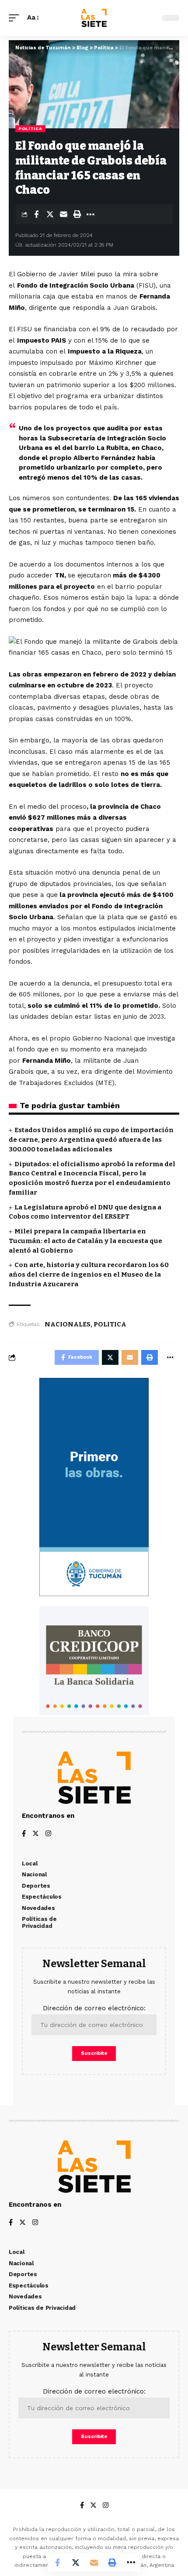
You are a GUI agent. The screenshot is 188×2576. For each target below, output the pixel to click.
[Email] (63, 214)
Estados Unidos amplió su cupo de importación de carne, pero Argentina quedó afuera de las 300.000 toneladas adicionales (91, 1140)
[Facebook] (24, 1834)
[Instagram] (48, 1834)
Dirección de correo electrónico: (94, 2008)
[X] (36, 1834)
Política (30, 129)
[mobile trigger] (16, 18)
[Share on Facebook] (36, 214)
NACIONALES (68, 1324)
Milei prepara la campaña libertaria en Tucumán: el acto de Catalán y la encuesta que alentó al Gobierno (85, 1241)
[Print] (77, 214)
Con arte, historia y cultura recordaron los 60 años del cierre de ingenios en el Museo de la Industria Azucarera (89, 1274)
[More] (91, 214)
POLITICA (110, 1324)
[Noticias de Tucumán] (94, 18)
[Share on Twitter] (50, 214)
